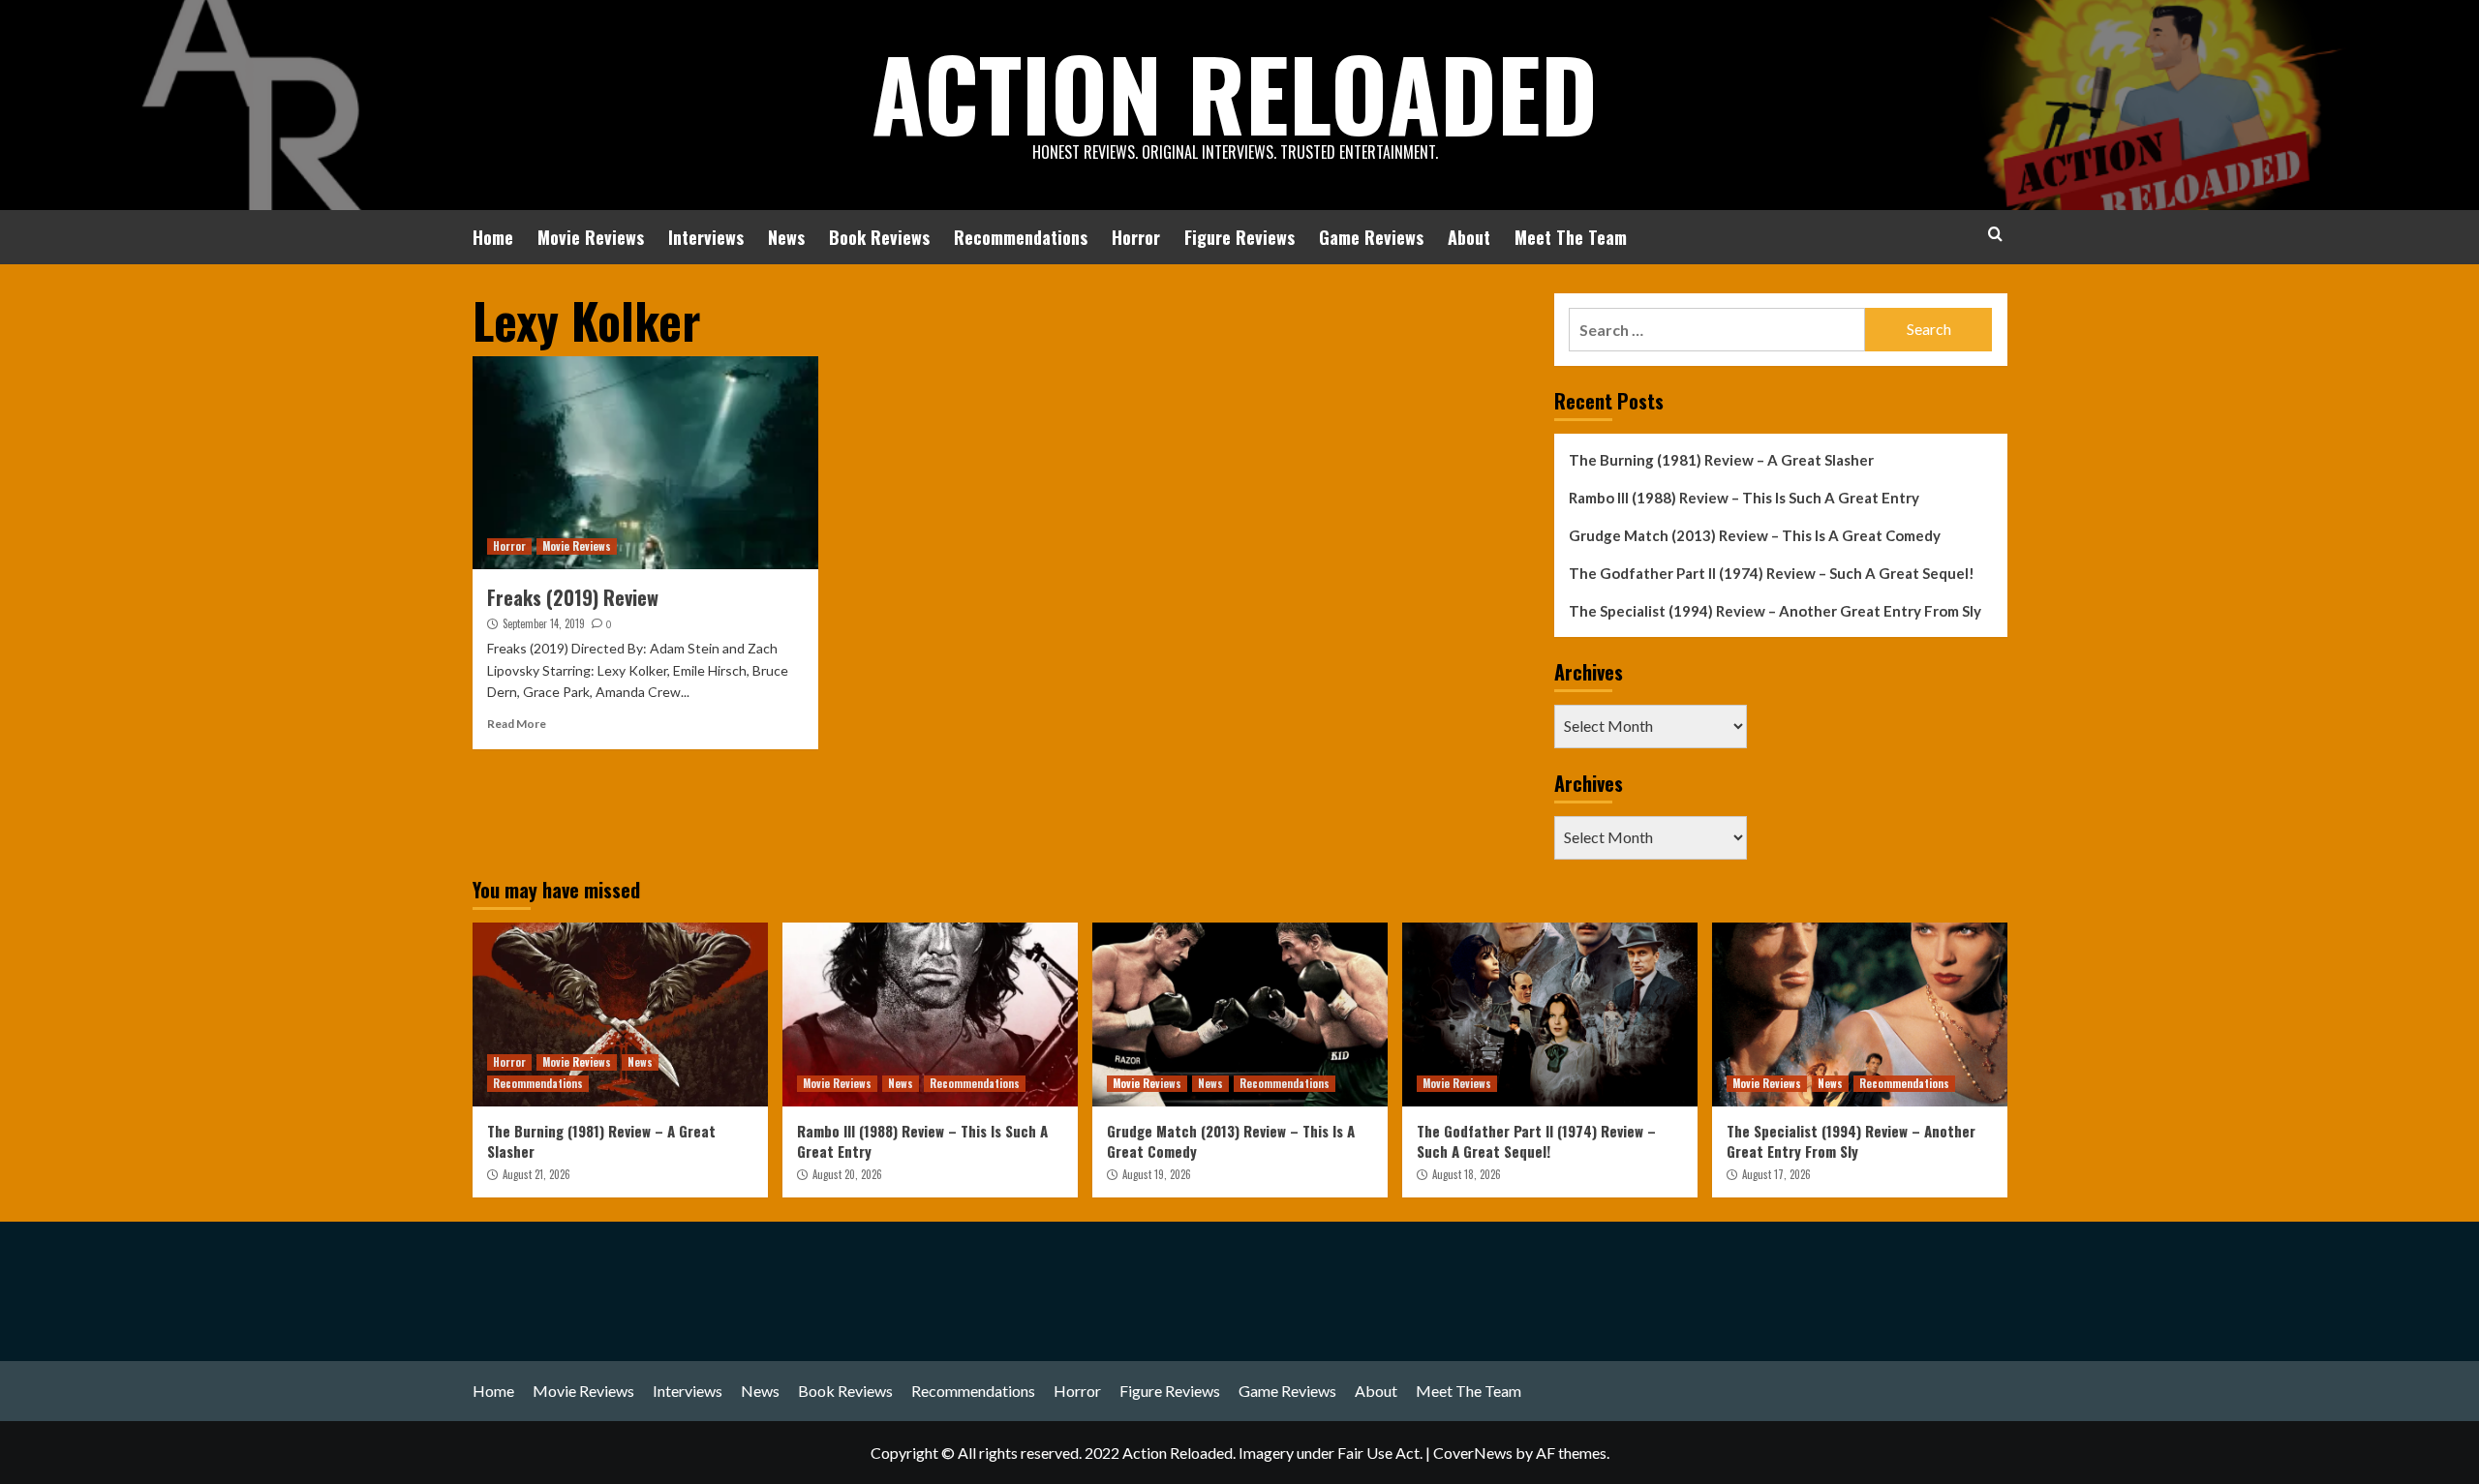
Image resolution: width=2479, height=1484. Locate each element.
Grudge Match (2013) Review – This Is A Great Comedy (1755, 535)
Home (493, 237)
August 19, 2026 (1157, 1174)
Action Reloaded (1235, 92)
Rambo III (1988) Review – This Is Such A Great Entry (1744, 498)
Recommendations (1021, 237)
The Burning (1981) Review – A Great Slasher (1721, 460)
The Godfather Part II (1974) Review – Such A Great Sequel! (1772, 573)
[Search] (1995, 234)
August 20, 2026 (847, 1174)
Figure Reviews (1239, 237)
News (786, 237)
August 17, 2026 (1776, 1174)
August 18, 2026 (1467, 1174)
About (1469, 237)
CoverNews (1473, 1453)
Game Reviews (1371, 237)
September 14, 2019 (544, 623)
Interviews (706, 237)
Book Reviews (879, 237)
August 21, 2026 (536, 1174)
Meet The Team (1571, 237)
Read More (517, 724)
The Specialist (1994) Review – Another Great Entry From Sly (1775, 611)
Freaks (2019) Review (573, 597)
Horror (1136, 237)
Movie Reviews (591, 237)
